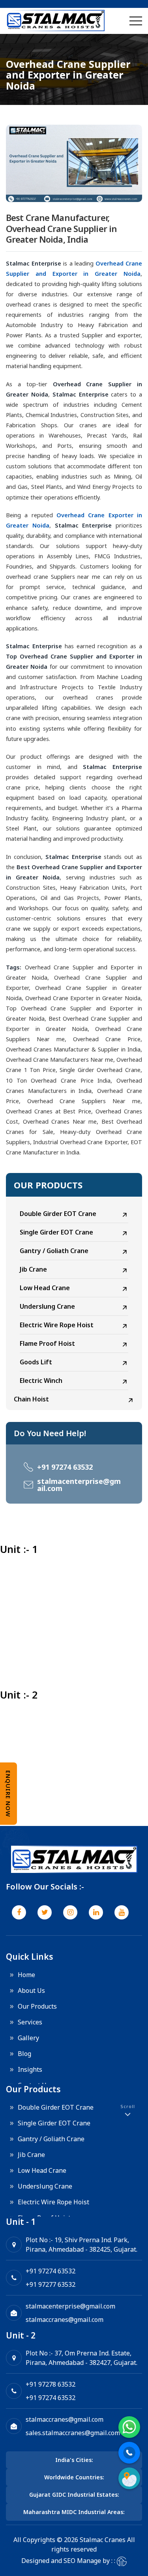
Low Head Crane (45, 1288)
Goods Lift (36, 1362)
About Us (31, 1990)
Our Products (37, 2006)
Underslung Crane (47, 1306)
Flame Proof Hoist (47, 1343)
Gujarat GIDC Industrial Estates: (74, 2495)
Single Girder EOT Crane (56, 1232)
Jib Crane (33, 1269)
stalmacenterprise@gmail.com (79, 1485)
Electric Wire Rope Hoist (57, 1325)
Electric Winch (41, 1381)
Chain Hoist (31, 1399)
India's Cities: (74, 2460)
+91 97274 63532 (65, 1467)
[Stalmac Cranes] (55, 21)
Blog (24, 2054)
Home (26, 1975)
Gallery (28, 2038)
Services (30, 2022)
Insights (30, 2069)
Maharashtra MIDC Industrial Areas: (74, 2512)
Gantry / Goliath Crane (54, 1251)
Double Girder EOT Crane (58, 1214)
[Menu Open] (136, 21)
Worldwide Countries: (74, 2477)
